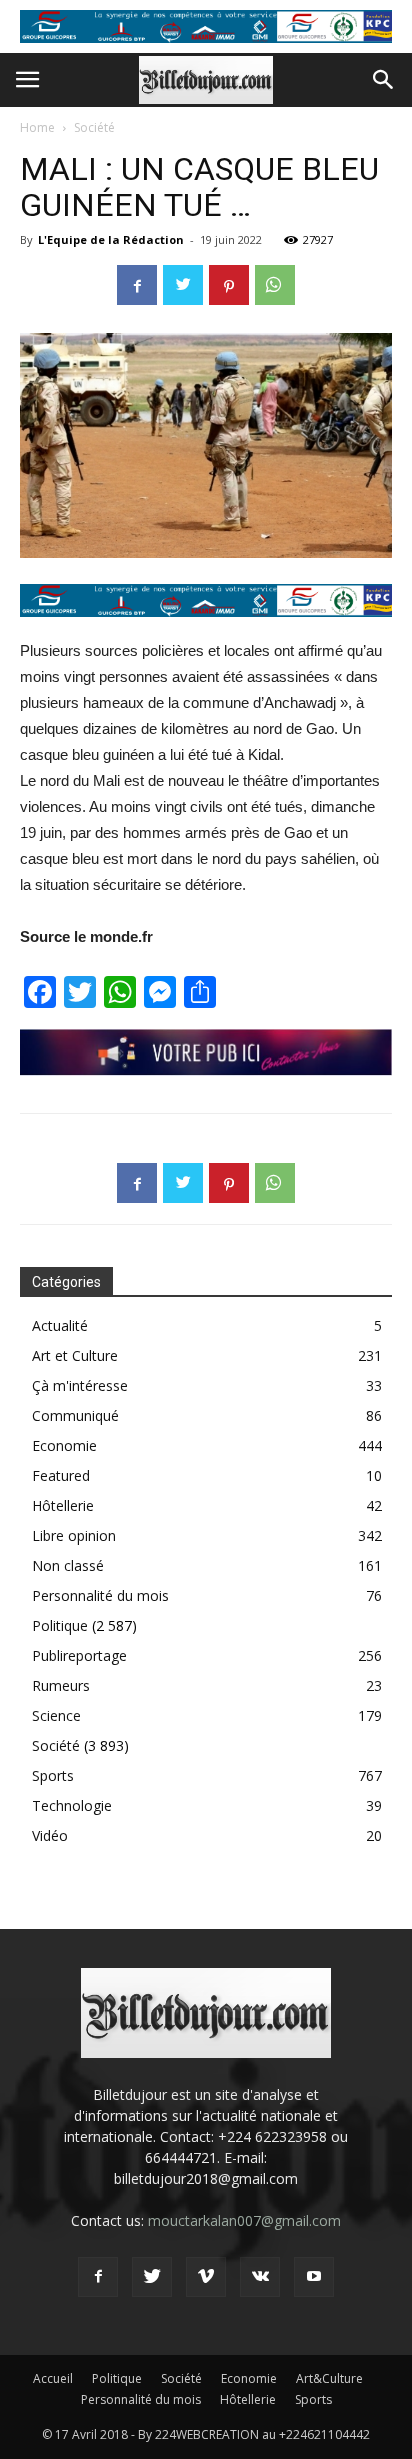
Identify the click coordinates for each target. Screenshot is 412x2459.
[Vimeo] (206, 2277)
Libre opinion (74, 1535)
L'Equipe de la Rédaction (111, 239)
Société (94, 127)
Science (56, 1715)
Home (37, 127)
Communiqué (75, 1415)
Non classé (68, 1565)
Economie (64, 1445)
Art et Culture (75, 1355)
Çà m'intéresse (80, 1385)
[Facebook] (98, 2277)
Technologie (72, 1805)
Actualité (60, 1325)
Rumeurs (61, 1685)
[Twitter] (152, 2277)
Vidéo (50, 1835)
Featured (61, 1475)
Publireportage (79, 1655)
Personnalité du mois (100, 1595)
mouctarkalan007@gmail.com (244, 2220)
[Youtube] (314, 2277)
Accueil (53, 2378)
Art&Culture (329, 2378)
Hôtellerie (63, 1505)
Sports (53, 1775)
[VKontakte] (260, 2277)
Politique (60, 1625)
